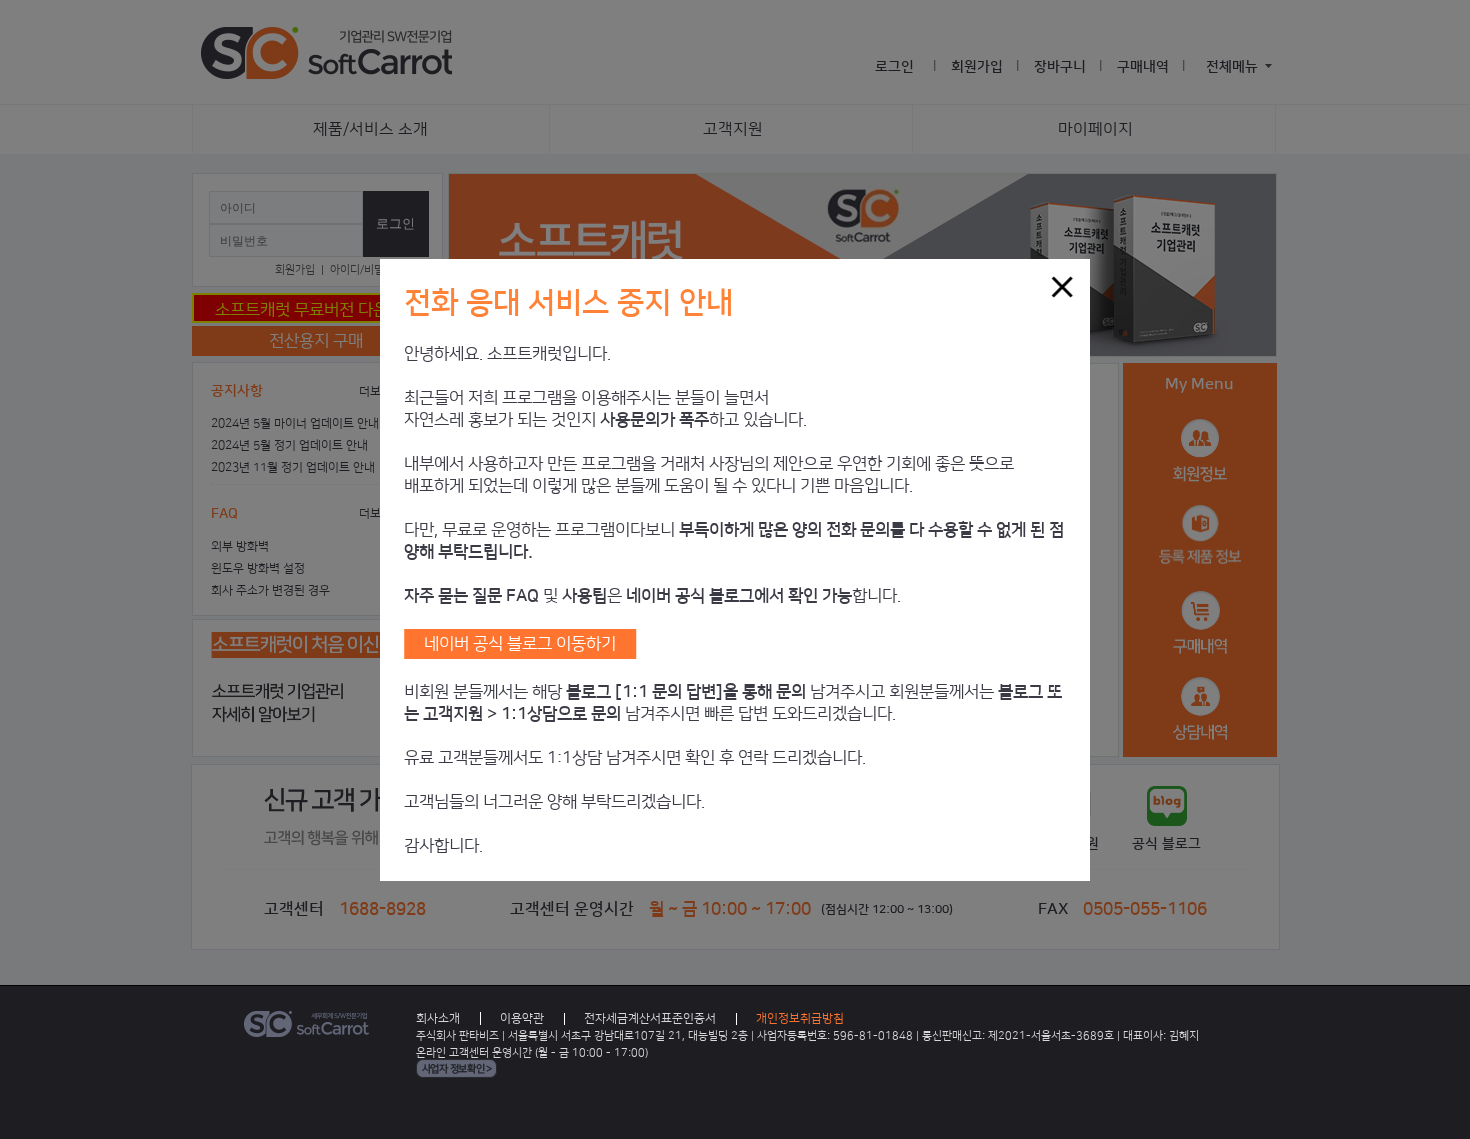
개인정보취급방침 (800, 1019)
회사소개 (438, 1018)
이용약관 (522, 1019)
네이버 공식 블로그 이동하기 (520, 644)
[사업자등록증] (456, 1073)
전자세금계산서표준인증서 (650, 1019)
